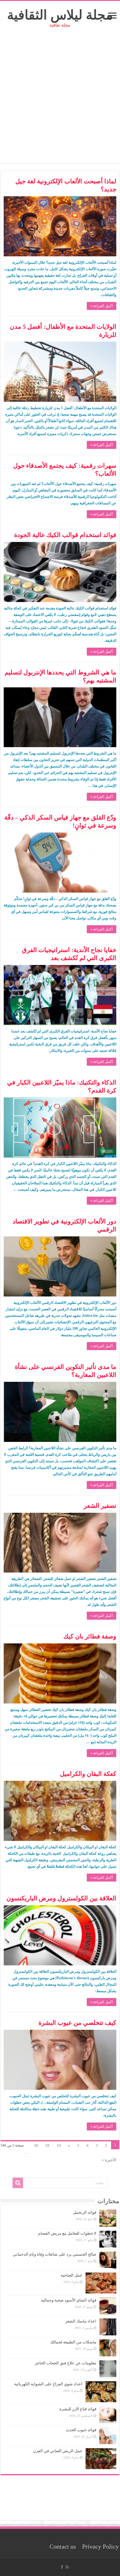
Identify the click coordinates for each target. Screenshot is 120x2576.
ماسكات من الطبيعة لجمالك (73, 2342)
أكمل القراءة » (102, 306)
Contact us (63, 2547)
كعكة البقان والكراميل (88, 1774)
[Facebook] (62, 2567)
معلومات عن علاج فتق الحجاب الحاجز (66, 2363)
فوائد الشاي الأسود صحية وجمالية (69, 2300)
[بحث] (18, 2183)
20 (47, 2145)
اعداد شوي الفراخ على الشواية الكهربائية (48, 2384)
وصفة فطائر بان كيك (90, 1636)
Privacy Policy (100, 2547)
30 (36, 2145)
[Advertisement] (60, 103)
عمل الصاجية (72, 2275)
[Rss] (67, 2567)
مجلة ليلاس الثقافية (60, 15)
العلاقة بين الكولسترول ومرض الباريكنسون (61, 1898)
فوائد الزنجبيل (85, 2212)
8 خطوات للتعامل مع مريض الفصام (67, 2233)
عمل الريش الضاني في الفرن (58, 2451)
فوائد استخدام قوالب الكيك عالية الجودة (65, 535)
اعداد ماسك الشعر (81, 2321)
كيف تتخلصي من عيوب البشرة (77, 2023)
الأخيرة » (109, 2160)
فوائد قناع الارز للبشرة (78, 2409)
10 (59, 2145)
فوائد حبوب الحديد (81, 2430)
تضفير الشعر (100, 1506)
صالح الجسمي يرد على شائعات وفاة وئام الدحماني (55, 2254)
